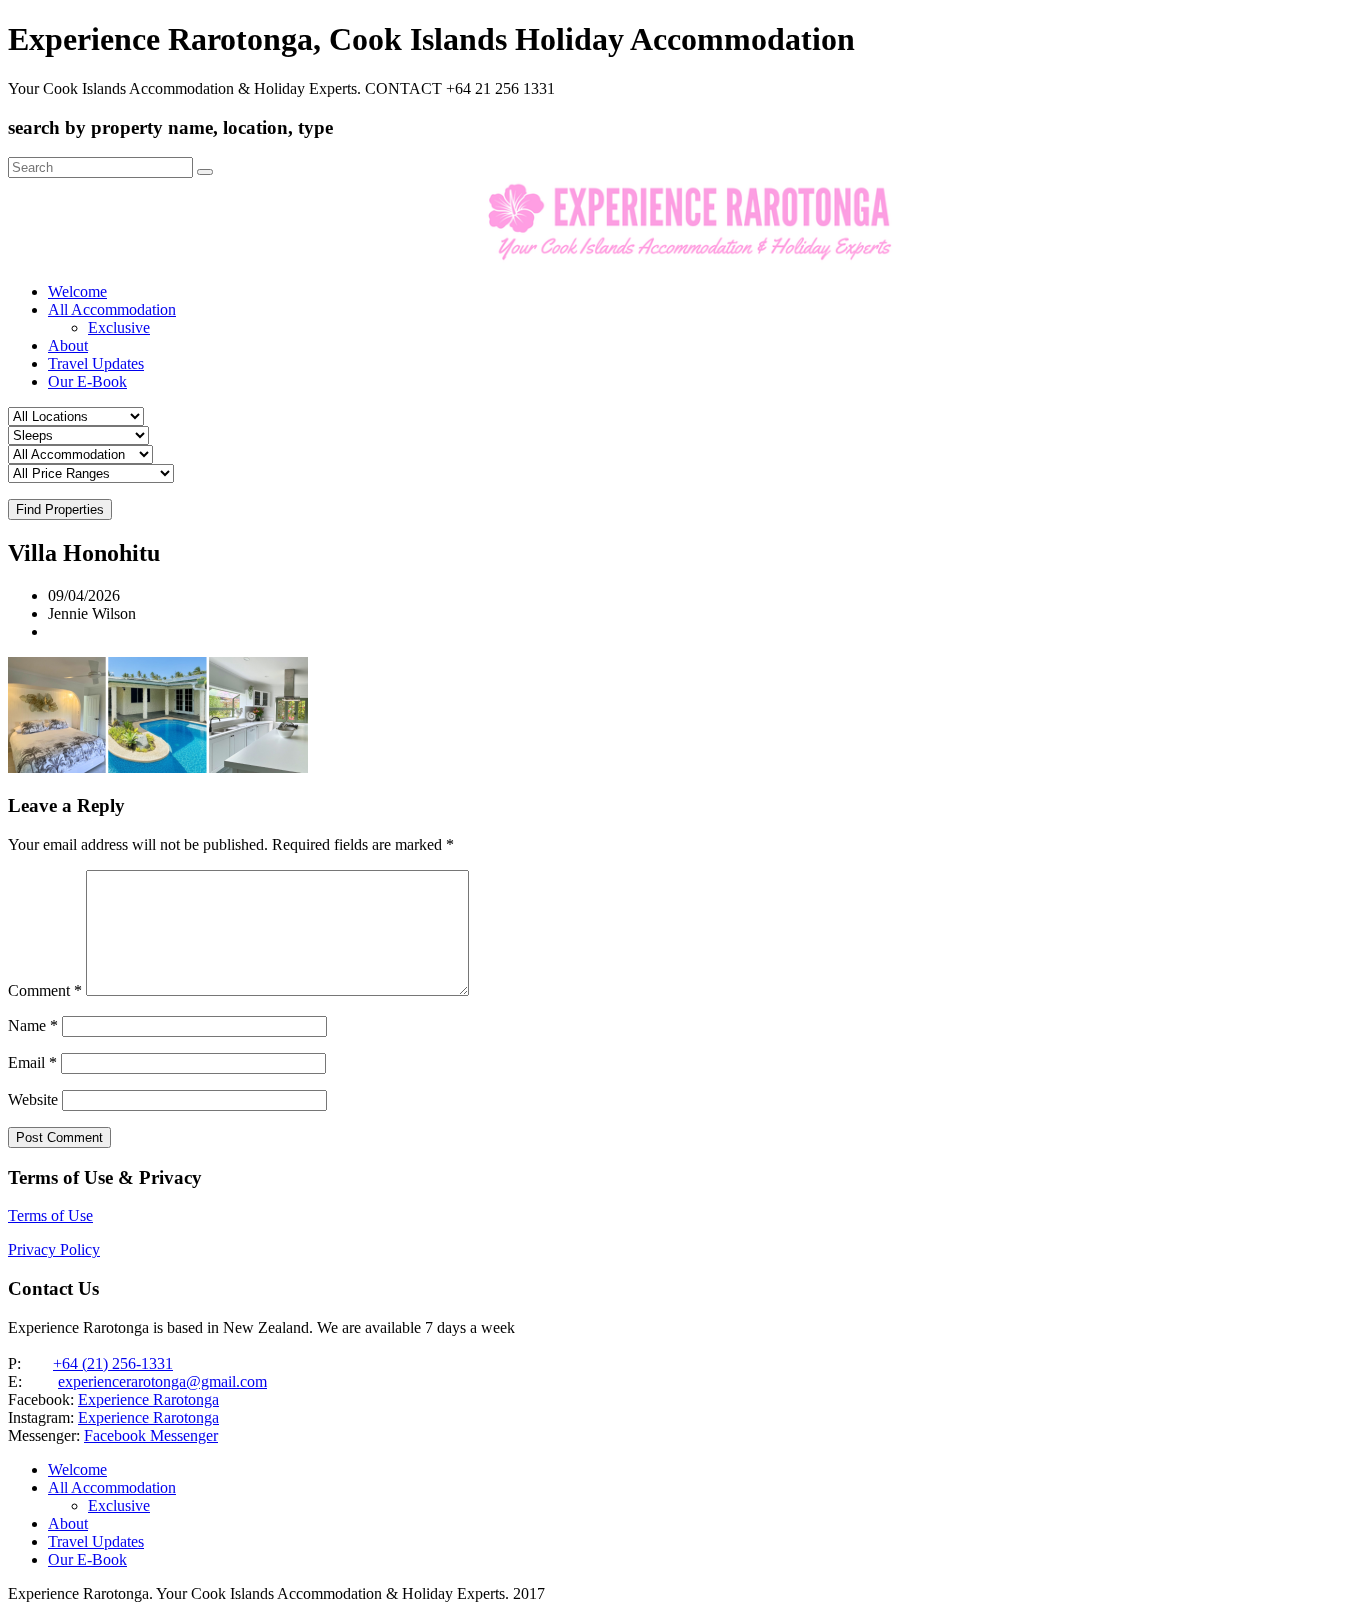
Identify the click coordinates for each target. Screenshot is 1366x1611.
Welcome (77, 291)
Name (33, 1025)
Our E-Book (87, 381)
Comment (45, 990)
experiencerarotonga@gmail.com (162, 1381)
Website (33, 1099)
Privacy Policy (54, 1249)
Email (32, 1062)
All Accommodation (112, 309)
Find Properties (60, 509)
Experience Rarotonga (148, 1399)
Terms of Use (50, 1215)
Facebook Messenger (151, 1435)
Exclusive (119, 327)
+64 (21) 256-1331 (113, 1363)
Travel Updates (96, 363)
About (68, 345)
